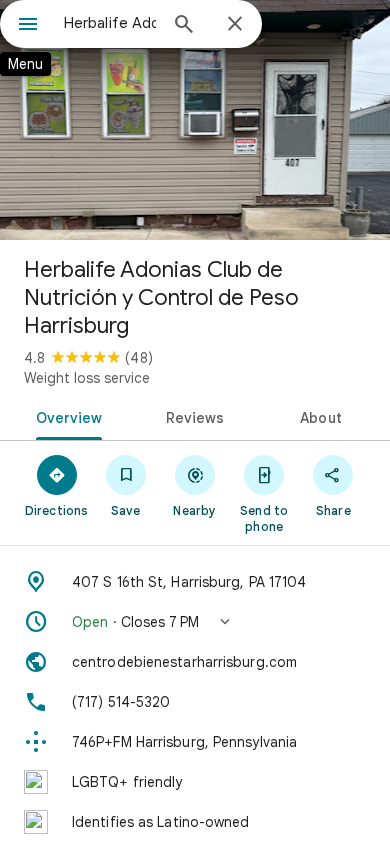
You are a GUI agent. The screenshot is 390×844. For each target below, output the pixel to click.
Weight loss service (87, 378)
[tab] (65, 416)
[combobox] (110, 23)
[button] (195, 622)
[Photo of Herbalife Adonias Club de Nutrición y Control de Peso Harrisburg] (195, 120)
